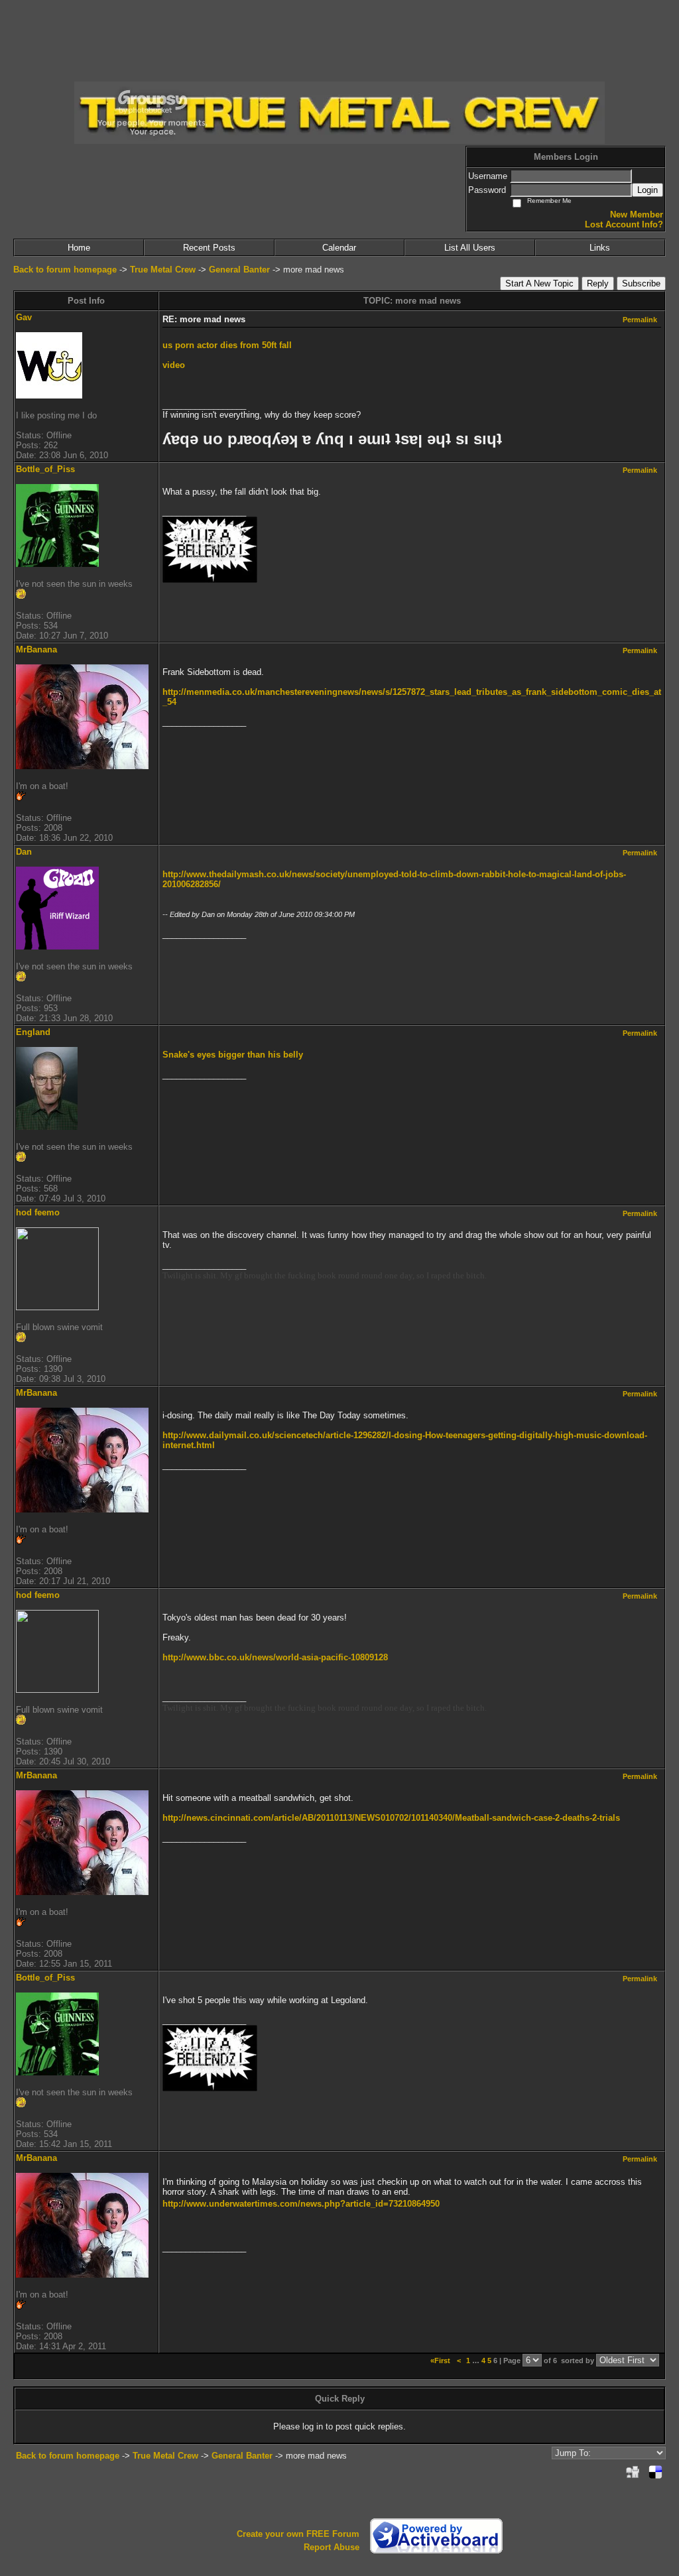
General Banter (239, 270)
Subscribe (641, 283)
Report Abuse (332, 2547)
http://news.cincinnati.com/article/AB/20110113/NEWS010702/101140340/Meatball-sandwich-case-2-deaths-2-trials (391, 1818)
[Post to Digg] (633, 2472)
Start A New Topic (539, 283)
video (174, 365)
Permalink (640, 320)
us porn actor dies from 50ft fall (227, 345)
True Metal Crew (163, 270)
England (33, 1032)
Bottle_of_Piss (45, 469)
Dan (24, 852)
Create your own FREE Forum (298, 2534)
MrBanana (36, 649)
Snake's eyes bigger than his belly (233, 1055)
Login (648, 190)
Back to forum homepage (65, 270)
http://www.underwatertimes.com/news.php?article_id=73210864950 (301, 2204)
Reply (598, 283)
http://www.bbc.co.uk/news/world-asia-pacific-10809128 (275, 1657)
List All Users (470, 248)
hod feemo (38, 1212)
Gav (24, 317)
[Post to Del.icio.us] (655, 2472)
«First (441, 2361)
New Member (637, 215)
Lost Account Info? (624, 224)
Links (600, 248)
